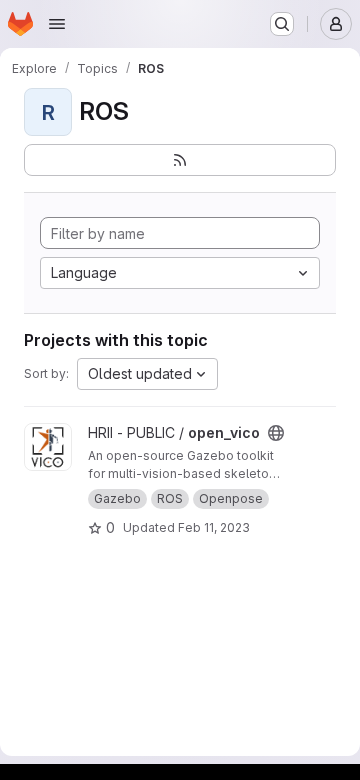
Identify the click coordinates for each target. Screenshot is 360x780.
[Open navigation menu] (57, 24)
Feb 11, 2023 (214, 527)
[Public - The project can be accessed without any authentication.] (276, 433)
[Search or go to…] (282, 24)
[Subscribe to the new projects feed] (180, 160)
